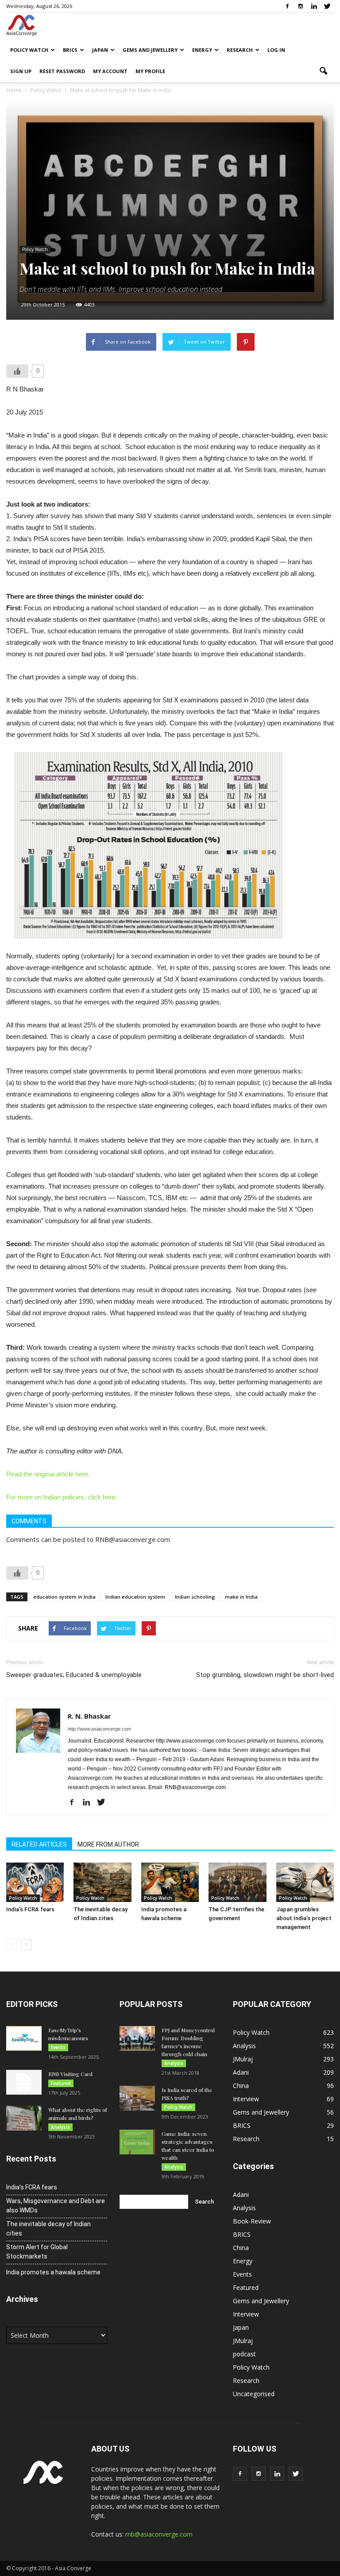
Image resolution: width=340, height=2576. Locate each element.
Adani (241, 2072)
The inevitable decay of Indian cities (48, 2229)
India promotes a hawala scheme (53, 2272)
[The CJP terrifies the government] (237, 1883)
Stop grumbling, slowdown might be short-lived (265, 1675)
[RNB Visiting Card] (24, 2082)
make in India (241, 1597)
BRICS (70, 50)
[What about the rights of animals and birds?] (24, 2118)
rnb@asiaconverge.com (159, 2534)
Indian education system (135, 1597)
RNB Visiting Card (70, 2074)
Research (240, 50)
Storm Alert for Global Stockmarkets (37, 2252)
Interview (246, 2099)
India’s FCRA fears (30, 1909)
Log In (276, 50)
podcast (244, 2354)
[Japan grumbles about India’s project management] (305, 1883)
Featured (61, 2083)
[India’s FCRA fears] (35, 1883)
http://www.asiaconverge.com (99, 1729)
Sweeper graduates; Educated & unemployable (74, 1675)
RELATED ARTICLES (39, 1844)
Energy (202, 50)
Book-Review (252, 2221)
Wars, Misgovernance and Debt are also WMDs (56, 2206)
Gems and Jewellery (150, 50)
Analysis (60, 2127)
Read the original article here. (48, 1474)
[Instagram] (301, 6)
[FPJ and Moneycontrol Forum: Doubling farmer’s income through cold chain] (137, 2038)
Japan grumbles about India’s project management (304, 1918)
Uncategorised (254, 2394)
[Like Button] (17, 371)
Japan (100, 50)
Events (58, 2047)
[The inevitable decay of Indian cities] (102, 1883)
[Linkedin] (314, 6)
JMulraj (243, 2059)
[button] (323, 71)
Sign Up (21, 71)
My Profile (150, 71)
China (241, 2086)
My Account (110, 71)
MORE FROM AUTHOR (108, 1844)
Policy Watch (29, 50)
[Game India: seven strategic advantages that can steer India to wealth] (137, 2142)
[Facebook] (287, 6)
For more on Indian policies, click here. (62, 1497)
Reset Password (62, 71)
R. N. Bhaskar (89, 1716)
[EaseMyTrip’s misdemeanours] (24, 2038)
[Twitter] (327, 6)
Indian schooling (195, 1597)
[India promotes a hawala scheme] (170, 1883)
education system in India (64, 1597)
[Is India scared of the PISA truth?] (137, 2098)
